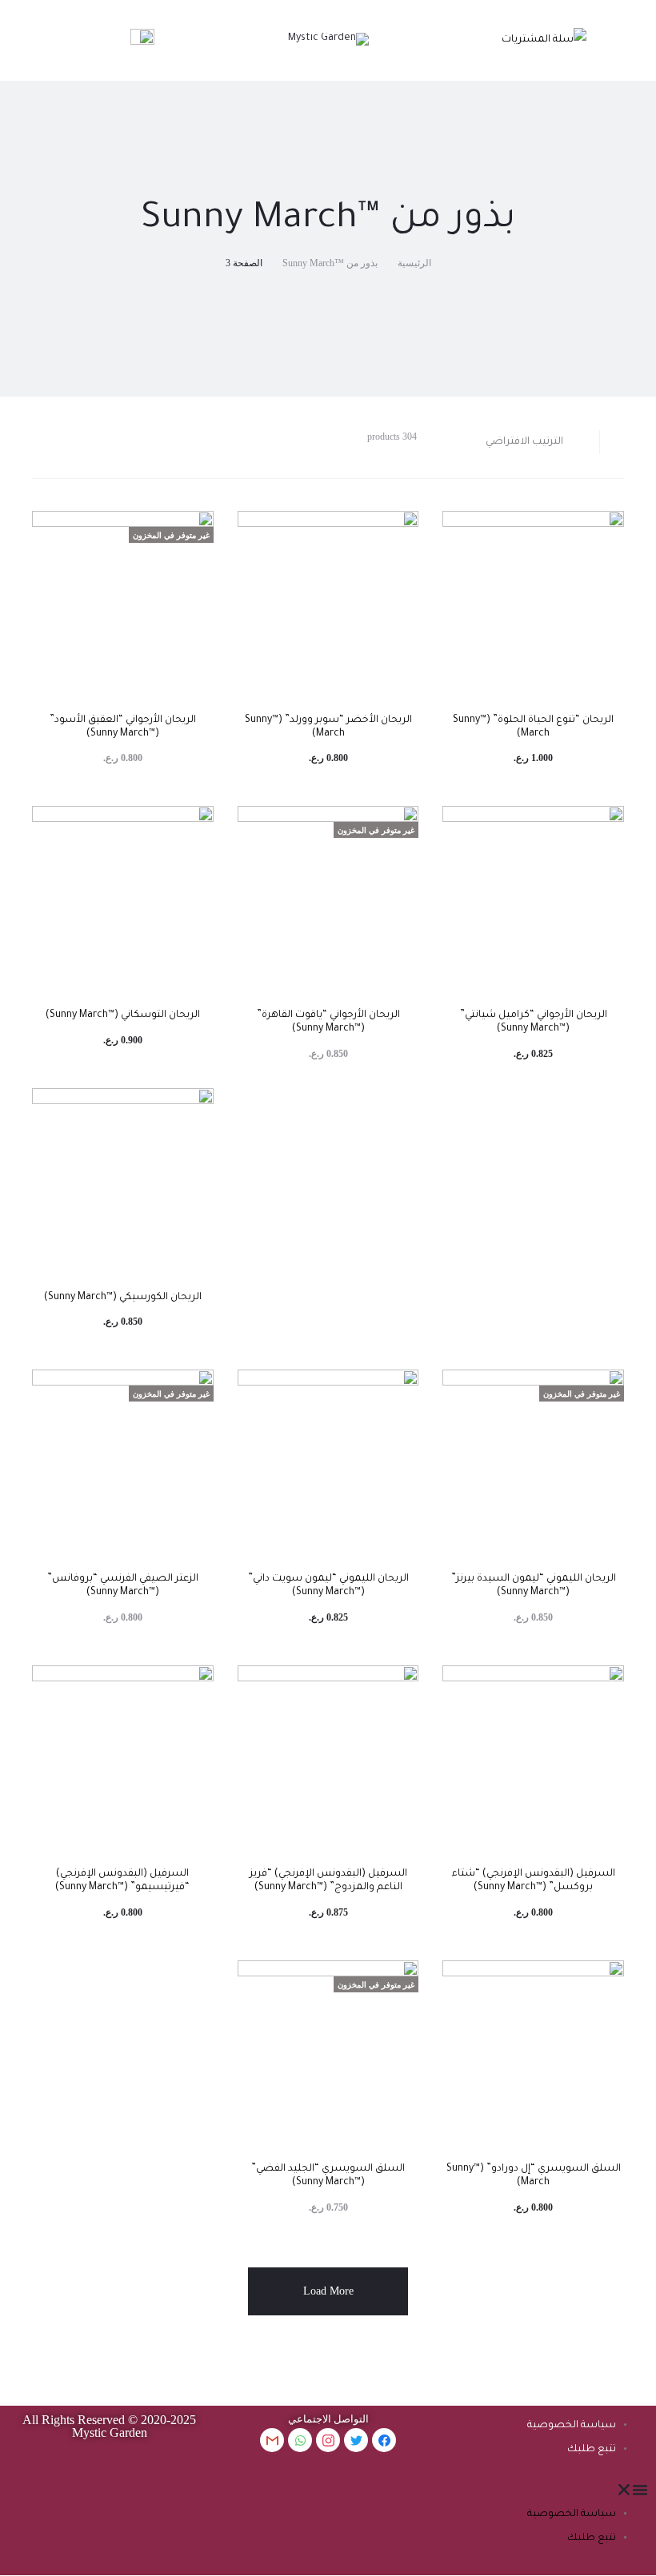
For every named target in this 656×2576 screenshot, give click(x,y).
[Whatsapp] (300, 2440)
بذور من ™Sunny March (330, 263)
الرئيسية (414, 263)
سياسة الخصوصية (572, 2426)
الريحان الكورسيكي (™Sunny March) (123, 1298)
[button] (547, 2490)
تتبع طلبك (592, 2450)
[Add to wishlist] (604, 531)
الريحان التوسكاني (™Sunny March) (123, 1015)
